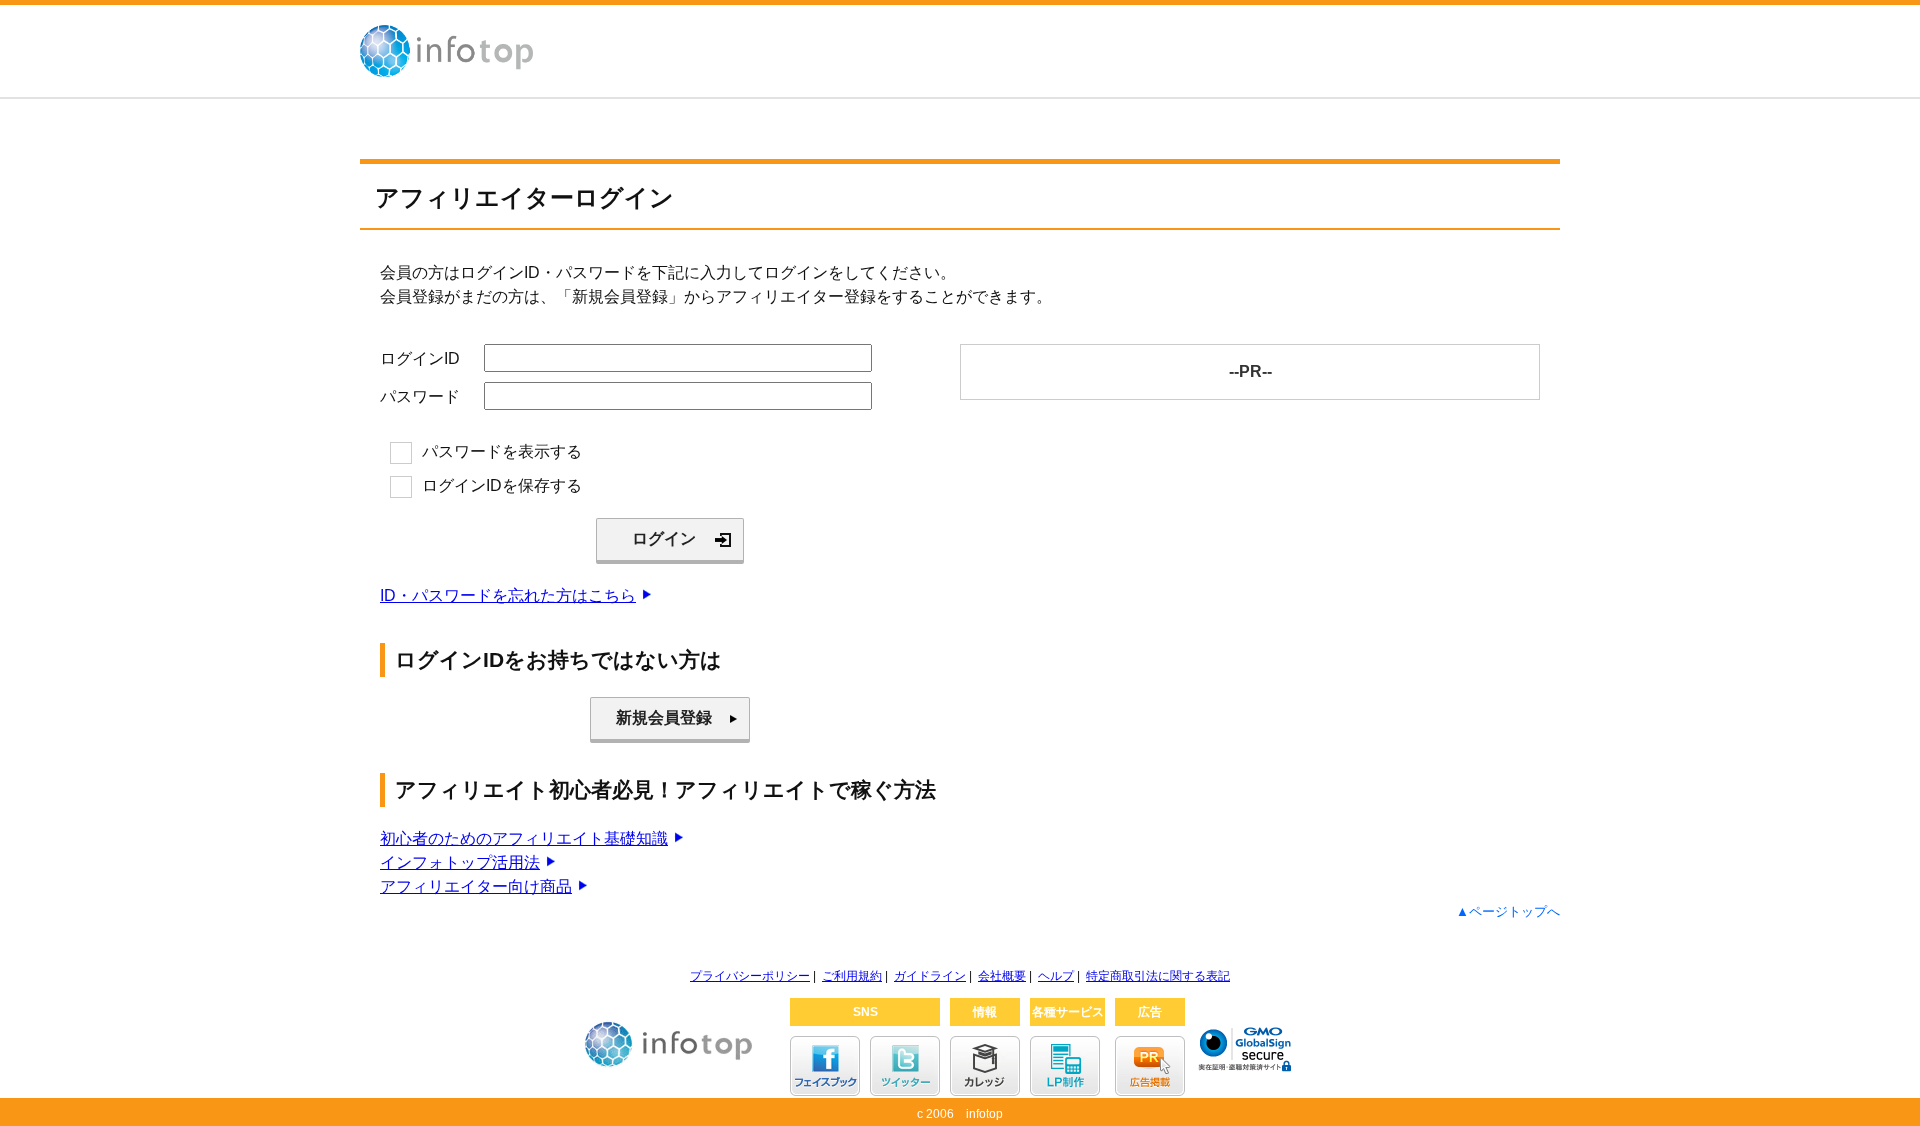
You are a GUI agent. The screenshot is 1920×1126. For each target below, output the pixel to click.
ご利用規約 (852, 976)
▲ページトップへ (1508, 911)
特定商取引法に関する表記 (1158, 976)
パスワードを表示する (502, 451)
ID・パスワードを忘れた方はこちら (508, 595)
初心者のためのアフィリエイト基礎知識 (524, 838)
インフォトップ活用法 (460, 862)
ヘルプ (1056, 976)
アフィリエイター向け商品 (476, 886)
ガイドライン (930, 976)
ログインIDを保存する (502, 485)
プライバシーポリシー (750, 976)
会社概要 (1002, 976)
